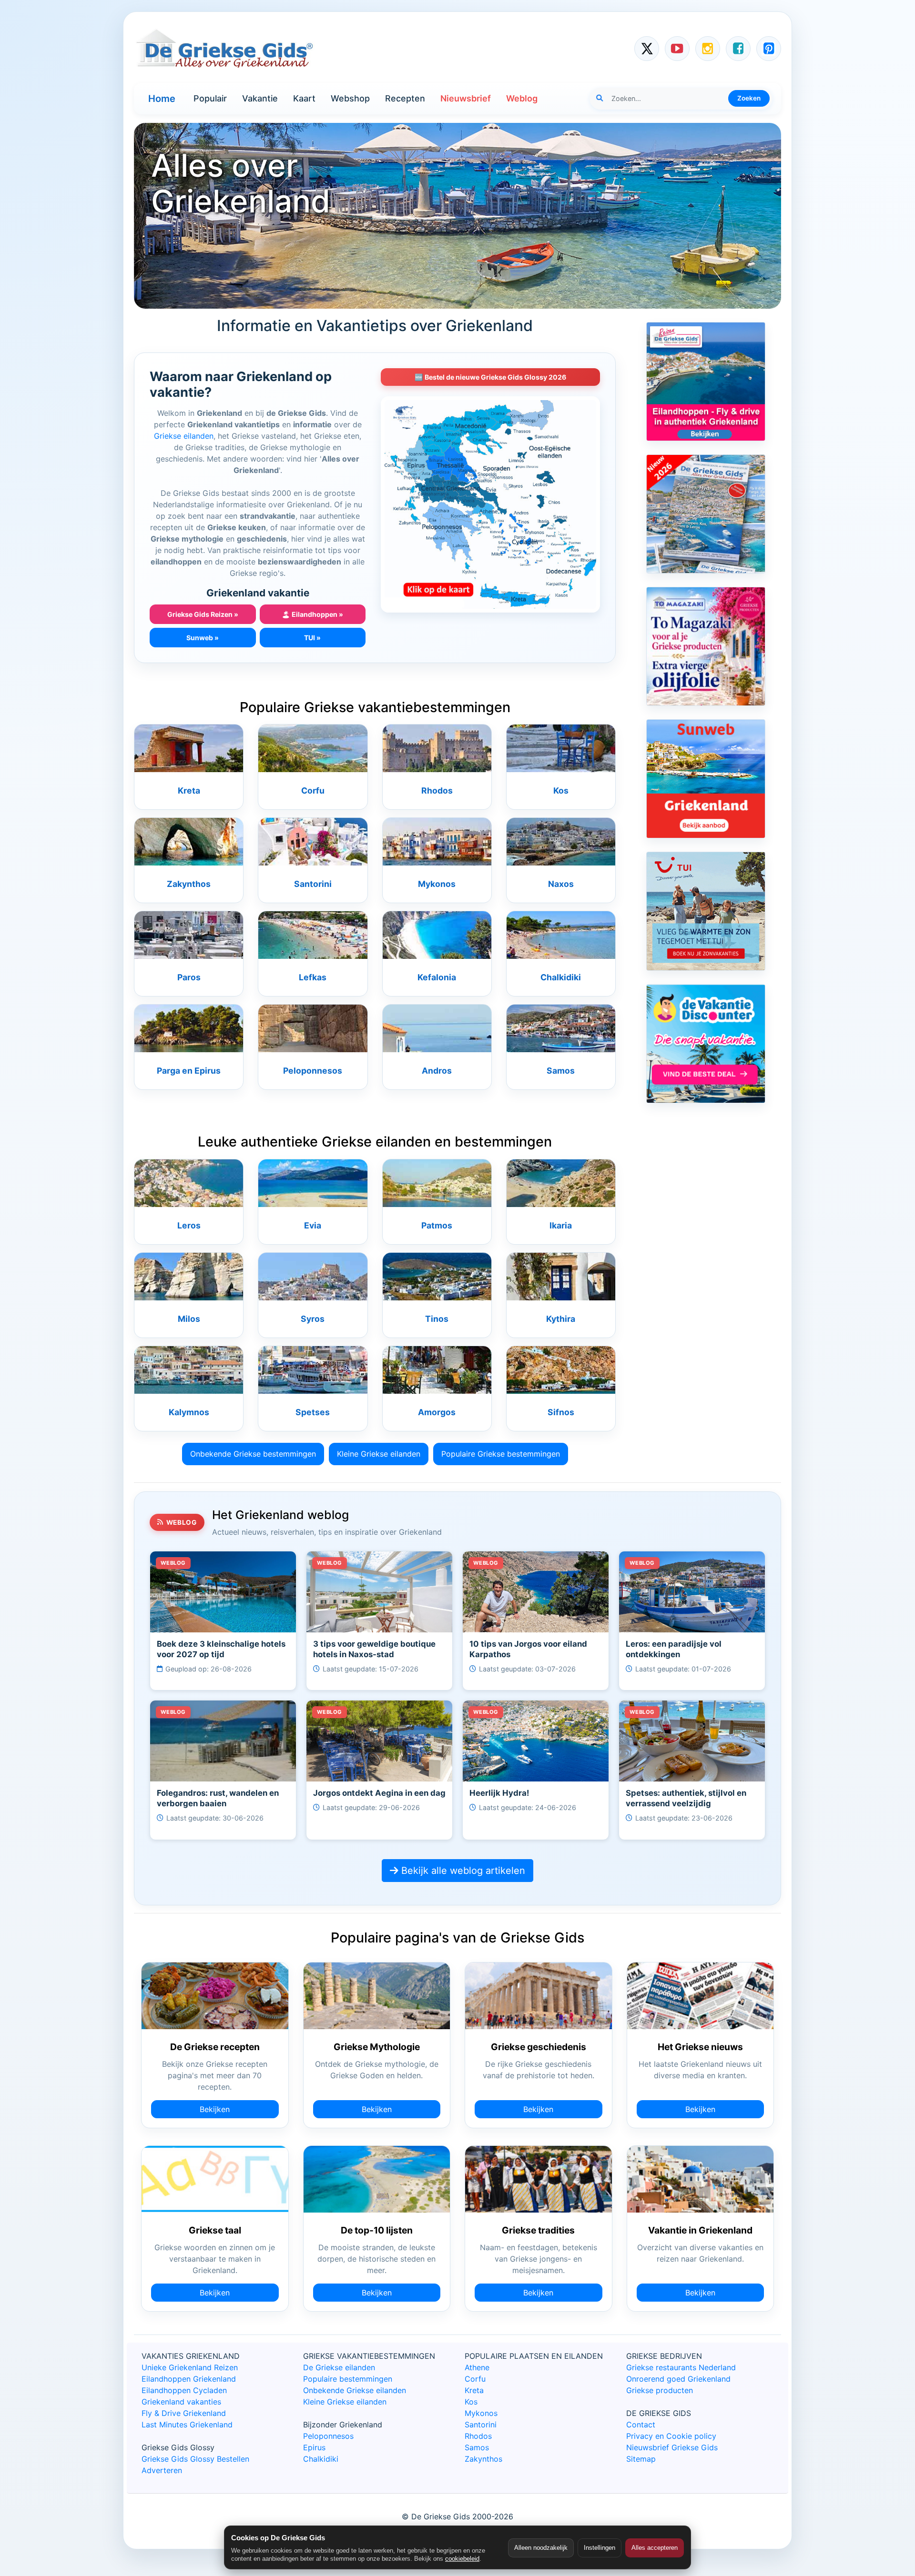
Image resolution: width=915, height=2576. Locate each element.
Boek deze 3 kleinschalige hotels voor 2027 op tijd (221, 1649)
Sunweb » (203, 638)
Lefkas (313, 977)
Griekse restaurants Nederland (681, 2367)
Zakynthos (189, 884)
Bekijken (215, 2109)
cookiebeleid (462, 2559)
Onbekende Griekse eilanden (355, 2390)
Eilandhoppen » (312, 614)
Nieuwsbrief (466, 98)
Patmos (437, 1225)
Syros (313, 1319)
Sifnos (561, 1412)
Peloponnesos (313, 1071)
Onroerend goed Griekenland (678, 2379)
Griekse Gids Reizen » (203, 614)
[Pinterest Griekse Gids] (769, 49)
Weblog (522, 98)
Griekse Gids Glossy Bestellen (195, 2459)
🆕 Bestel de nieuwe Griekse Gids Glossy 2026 (490, 377)
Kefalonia (437, 977)
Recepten (405, 98)
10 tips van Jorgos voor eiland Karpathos (528, 1649)
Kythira (561, 1319)
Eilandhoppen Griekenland (189, 2379)
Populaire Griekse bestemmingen (501, 1454)
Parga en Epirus (189, 1071)
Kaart (304, 98)
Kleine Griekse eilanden (379, 1454)
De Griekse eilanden (339, 2367)
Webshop (350, 98)
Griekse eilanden (184, 436)
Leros (189, 1225)
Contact (641, 2425)
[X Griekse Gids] (647, 49)
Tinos (437, 1319)
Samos (561, 1071)
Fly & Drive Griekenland (184, 2413)
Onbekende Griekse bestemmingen (253, 1454)
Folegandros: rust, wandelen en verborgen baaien (218, 1798)
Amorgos (437, 1412)
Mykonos (437, 884)
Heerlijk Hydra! (499, 1793)
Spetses (313, 1412)
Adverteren (162, 2470)
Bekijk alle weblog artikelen (462, 1871)
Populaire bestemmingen (348, 2379)
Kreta (189, 790)
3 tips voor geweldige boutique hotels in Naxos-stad (374, 1649)
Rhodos (437, 790)
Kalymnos (189, 1412)
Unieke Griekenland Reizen (190, 2367)
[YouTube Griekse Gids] (677, 49)
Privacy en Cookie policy (671, 2436)
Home (162, 99)
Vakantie (260, 98)
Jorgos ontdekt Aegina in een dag (379, 1793)
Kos (561, 790)
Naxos (561, 884)
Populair (210, 98)
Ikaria (561, 1225)
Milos (189, 1319)
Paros (189, 977)
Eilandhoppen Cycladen (184, 2390)
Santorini (313, 884)
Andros (437, 1071)
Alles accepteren (655, 2548)
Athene (477, 2367)
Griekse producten (660, 2390)
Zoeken (749, 98)
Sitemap (641, 2459)
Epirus (314, 2447)
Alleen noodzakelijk (541, 2548)
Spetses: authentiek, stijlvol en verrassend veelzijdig (686, 1798)
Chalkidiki (561, 977)
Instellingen (600, 2548)
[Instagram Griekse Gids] (708, 49)
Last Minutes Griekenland (187, 2425)
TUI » (312, 638)
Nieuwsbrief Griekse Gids (672, 2447)
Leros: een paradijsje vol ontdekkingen (674, 1649)
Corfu (313, 790)
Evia (313, 1225)
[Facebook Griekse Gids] (738, 49)
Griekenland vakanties (181, 2402)
